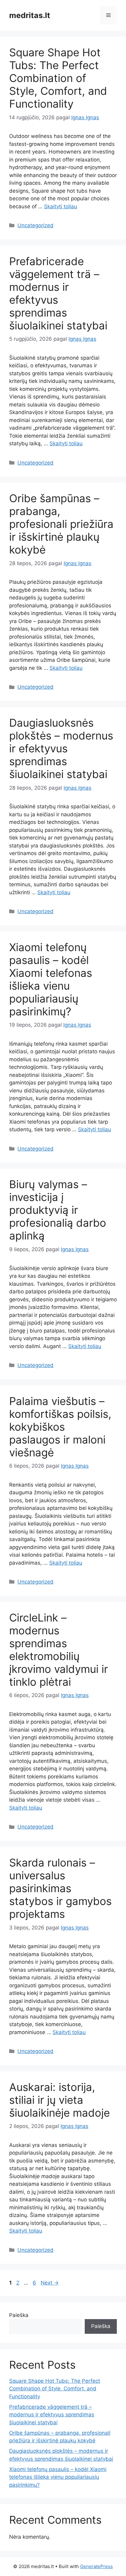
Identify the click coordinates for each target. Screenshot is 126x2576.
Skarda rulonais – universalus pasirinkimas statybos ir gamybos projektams (60, 1888)
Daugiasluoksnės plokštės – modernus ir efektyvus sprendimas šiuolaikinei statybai (61, 748)
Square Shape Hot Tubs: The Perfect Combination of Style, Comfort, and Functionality (58, 78)
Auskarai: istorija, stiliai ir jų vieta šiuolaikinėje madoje (59, 2100)
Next (50, 2283)
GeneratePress (96, 2566)
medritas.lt (30, 15)
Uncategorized (35, 225)
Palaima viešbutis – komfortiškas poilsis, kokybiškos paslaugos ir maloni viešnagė (60, 1427)
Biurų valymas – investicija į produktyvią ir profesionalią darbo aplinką (58, 1210)
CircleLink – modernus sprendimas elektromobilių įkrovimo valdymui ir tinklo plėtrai (59, 1650)
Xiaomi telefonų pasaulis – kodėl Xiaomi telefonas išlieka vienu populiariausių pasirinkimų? (51, 979)
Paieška (19, 2315)
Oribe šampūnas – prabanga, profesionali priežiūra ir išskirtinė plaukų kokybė (61, 524)
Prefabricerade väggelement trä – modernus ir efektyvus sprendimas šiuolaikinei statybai (52, 2415)
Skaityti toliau (61, 206)
